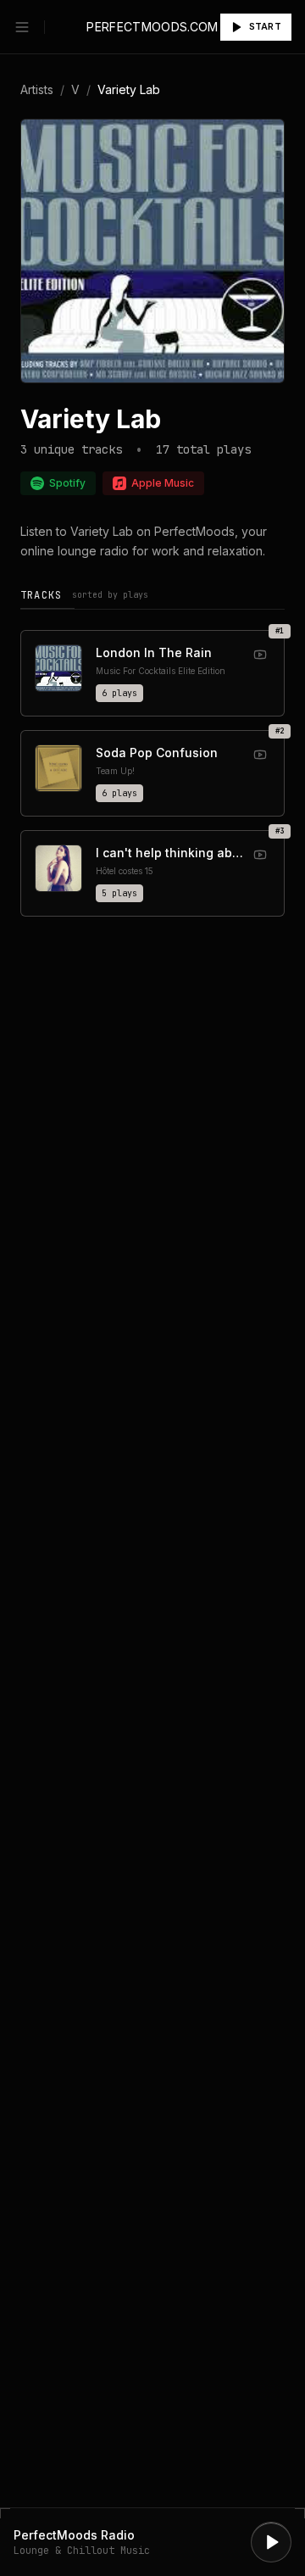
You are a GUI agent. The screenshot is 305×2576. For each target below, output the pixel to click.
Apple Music (163, 483)
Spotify (67, 483)
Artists (37, 89)
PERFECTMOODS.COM (152, 27)
